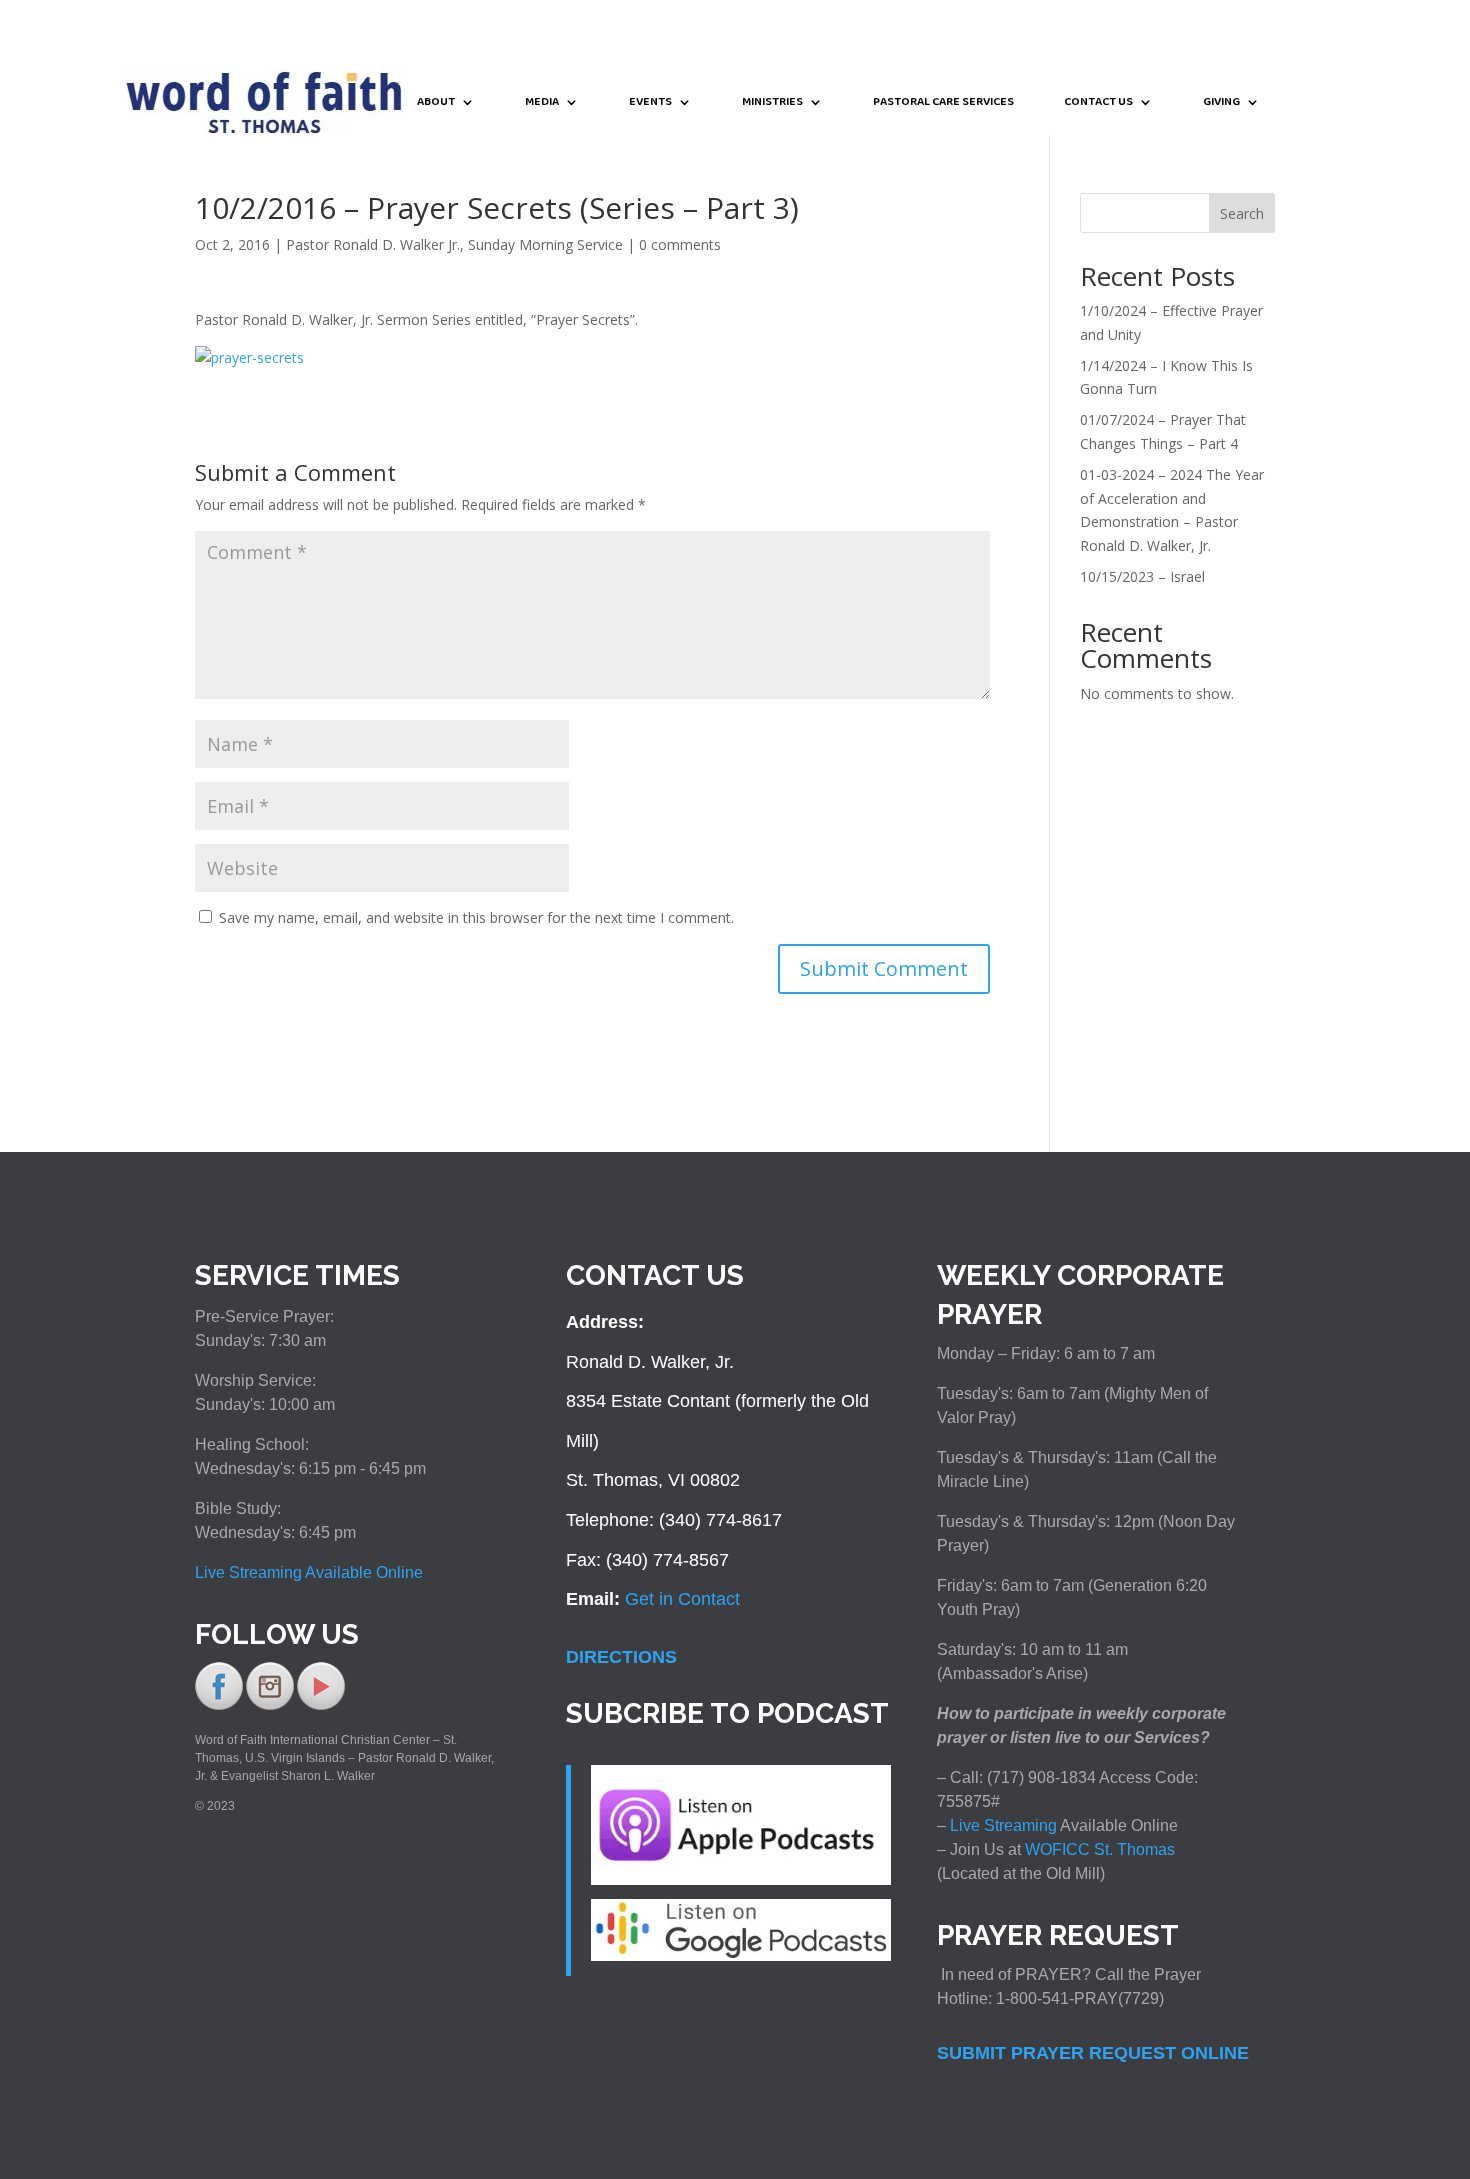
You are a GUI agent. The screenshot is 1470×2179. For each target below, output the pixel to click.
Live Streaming (1001, 1825)
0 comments (680, 244)
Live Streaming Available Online (309, 1572)
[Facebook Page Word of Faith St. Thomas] (219, 1706)
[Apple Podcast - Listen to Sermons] (741, 1879)
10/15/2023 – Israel (1142, 576)
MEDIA (542, 103)
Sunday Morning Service (545, 244)
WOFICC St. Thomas (1100, 1849)
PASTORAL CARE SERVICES (943, 103)
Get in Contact (682, 1599)
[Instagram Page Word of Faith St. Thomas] (270, 1706)
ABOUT (436, 103)
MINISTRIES (772, 103)
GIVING (1221, 103)
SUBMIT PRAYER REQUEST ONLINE (1093, 2053)
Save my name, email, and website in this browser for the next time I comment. (476, 917)
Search (1242, 213)
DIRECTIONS (621, 1657)
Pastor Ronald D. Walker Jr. (373, 244)
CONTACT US (1098, 103)
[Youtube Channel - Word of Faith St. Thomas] (321, 1706)
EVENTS (650, 103)
